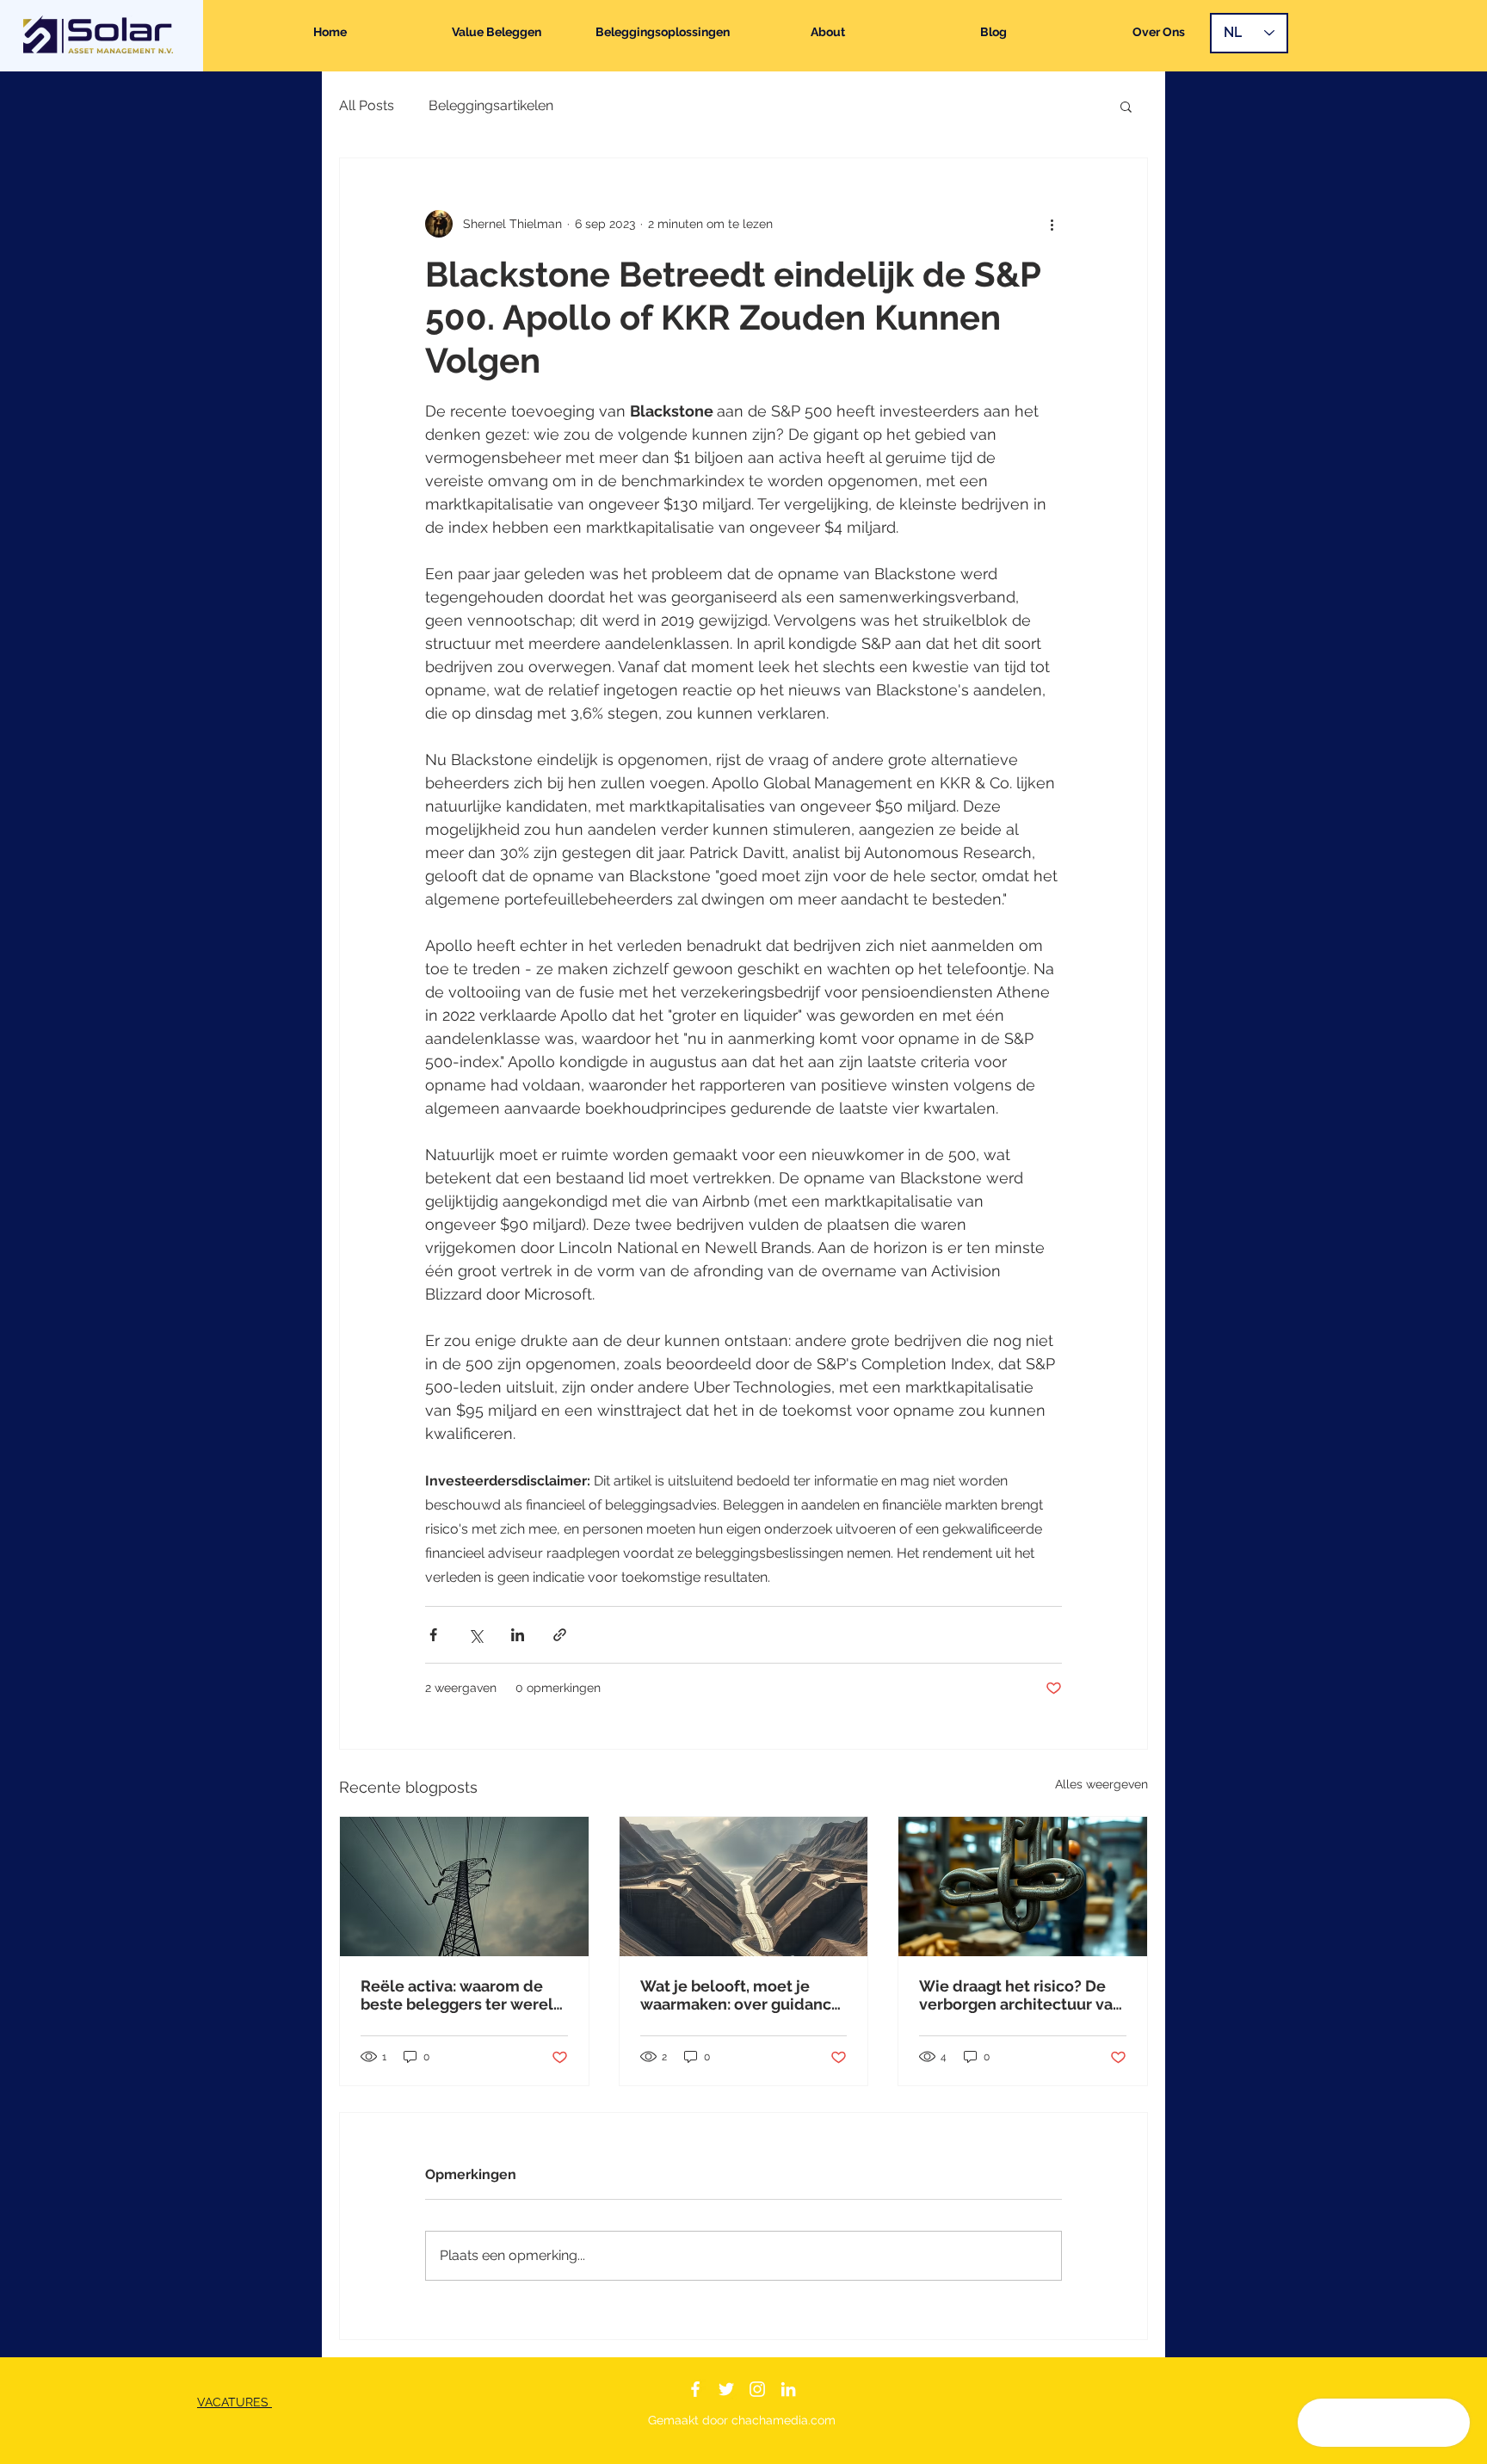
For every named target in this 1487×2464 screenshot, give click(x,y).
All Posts (367, 105)
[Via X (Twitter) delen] (475, 1635)
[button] (1126, 106)
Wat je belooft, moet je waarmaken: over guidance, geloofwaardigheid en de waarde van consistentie (742, 1995)
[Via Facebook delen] (433, 1635)
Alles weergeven (1101, 1784)
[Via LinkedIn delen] (518, 1635)
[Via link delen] (560, 1635)
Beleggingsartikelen (491, 105)
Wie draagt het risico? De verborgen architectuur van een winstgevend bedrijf (1021, 1995)
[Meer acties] (1052, 224)
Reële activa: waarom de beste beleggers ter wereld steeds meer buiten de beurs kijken (462, 1995)
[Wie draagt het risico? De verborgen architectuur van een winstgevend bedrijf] (1023, 1887)
